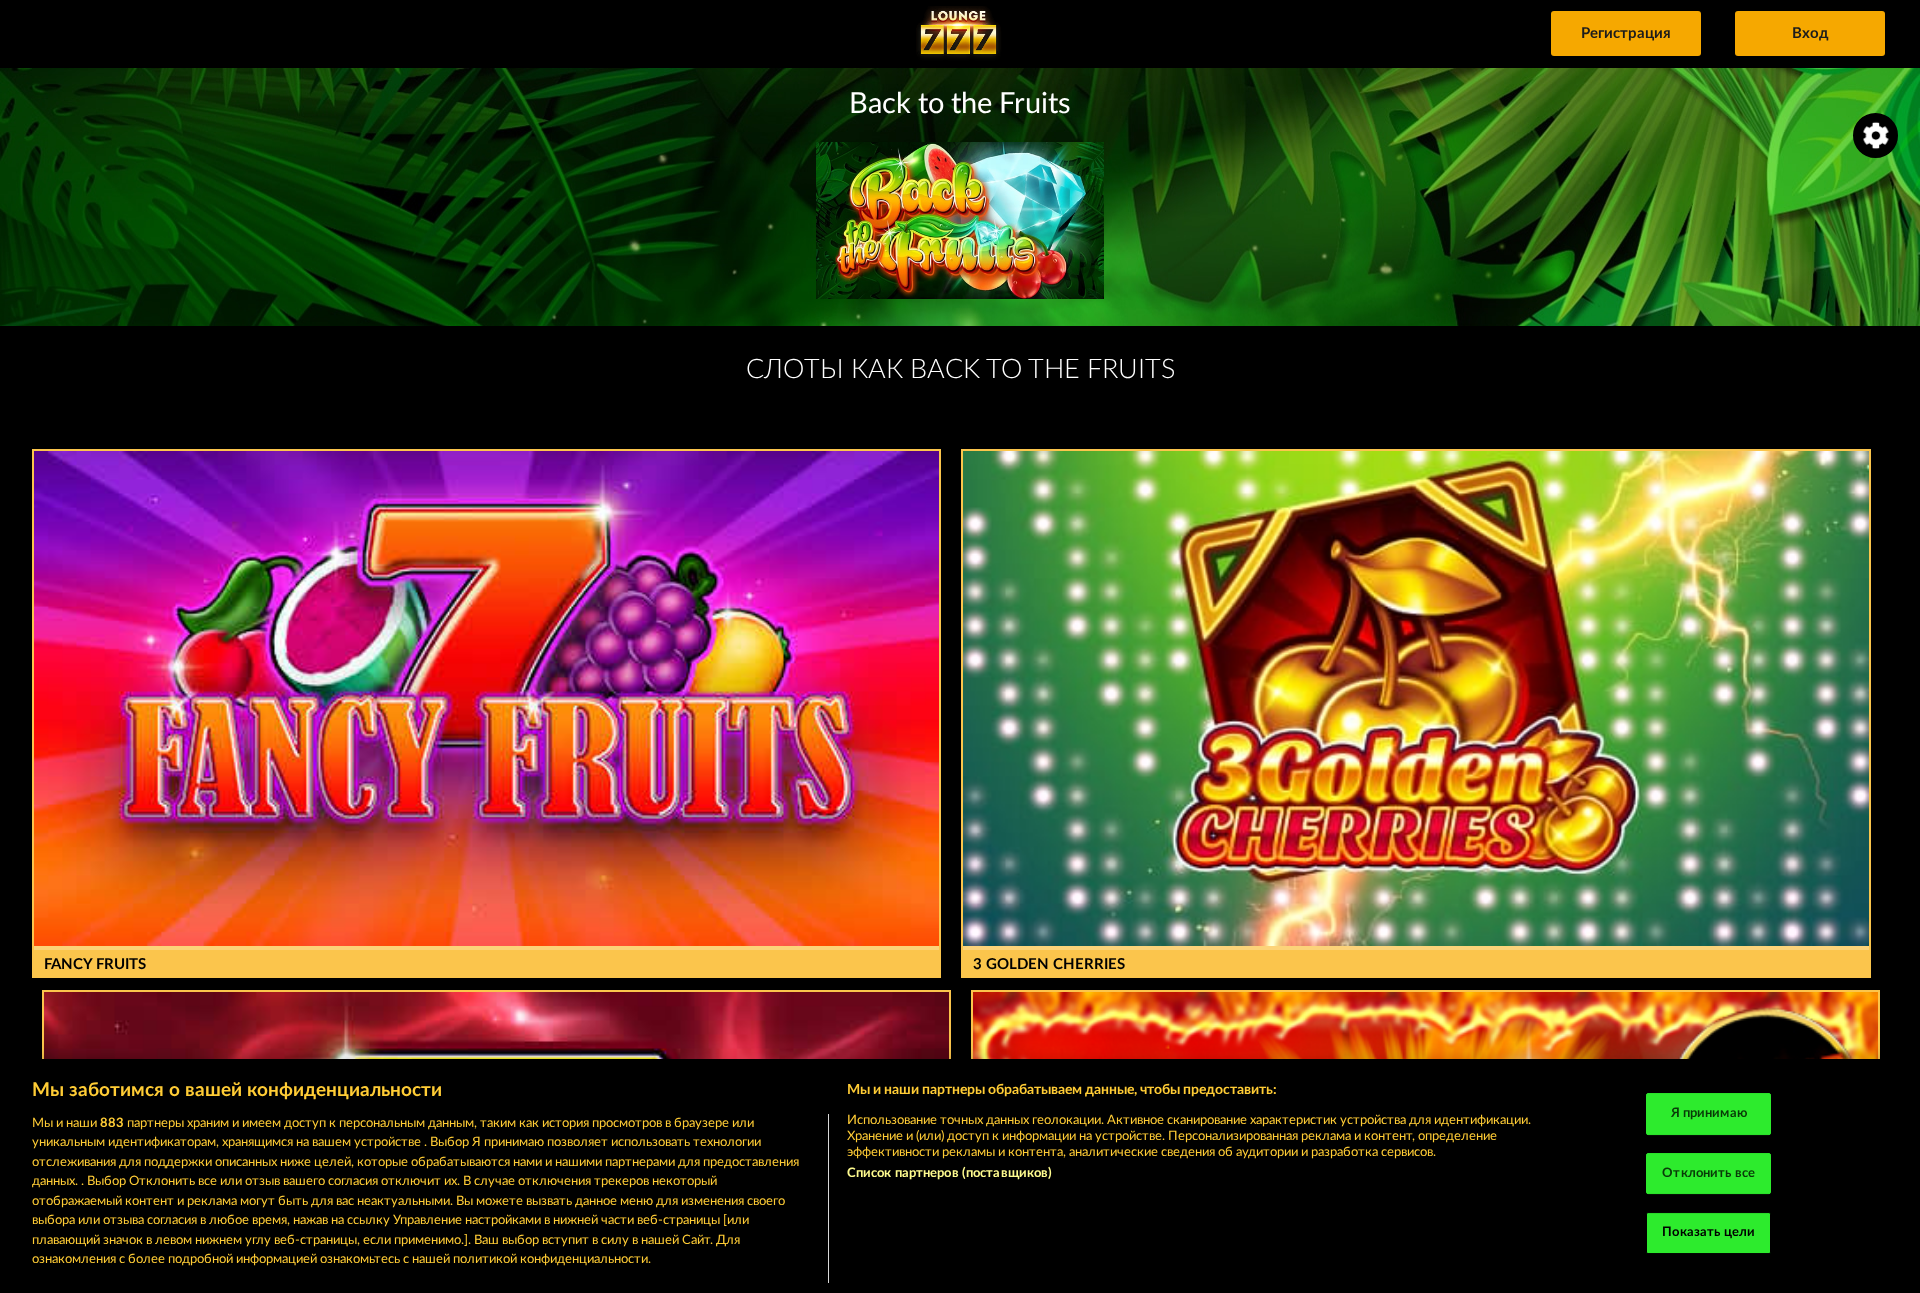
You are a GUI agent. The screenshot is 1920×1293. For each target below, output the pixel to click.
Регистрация (1626, 33)
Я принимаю (1709, 1113)
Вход (1810, 33)
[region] (960, 1176)
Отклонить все (1708, 1173)
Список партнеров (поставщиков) (950, 1173)
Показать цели (1708, 1232)
